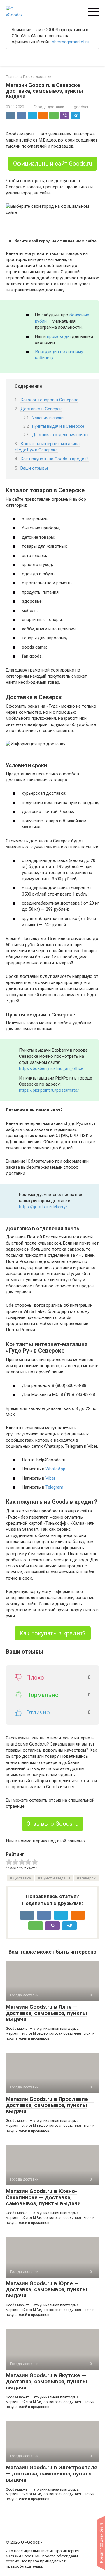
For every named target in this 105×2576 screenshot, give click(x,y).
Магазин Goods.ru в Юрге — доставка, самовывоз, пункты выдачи (46, 2289)
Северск (88, 1878)
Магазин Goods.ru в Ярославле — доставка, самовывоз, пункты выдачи (50, 2105)
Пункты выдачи (56, 1878)
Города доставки (49, 107)
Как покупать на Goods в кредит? (55, 459)
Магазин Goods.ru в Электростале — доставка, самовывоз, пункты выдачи (52, 2474)
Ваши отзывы (34, 468)
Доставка (22, 1878)
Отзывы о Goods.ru (52, 1824)
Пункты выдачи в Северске (58, 426)
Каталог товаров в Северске (49, 400)
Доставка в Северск (41, 409)
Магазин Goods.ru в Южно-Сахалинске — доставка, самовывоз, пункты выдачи (43, 2197)
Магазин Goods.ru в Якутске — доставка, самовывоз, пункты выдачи (46, 2381)
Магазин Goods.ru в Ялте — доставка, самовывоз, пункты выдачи (46, 2013)
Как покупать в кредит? (53, 1633)
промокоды (59, 336)
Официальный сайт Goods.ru (52, 164)
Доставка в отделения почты (60, 435)
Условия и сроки (48, 418)
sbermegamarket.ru (71, 42)
